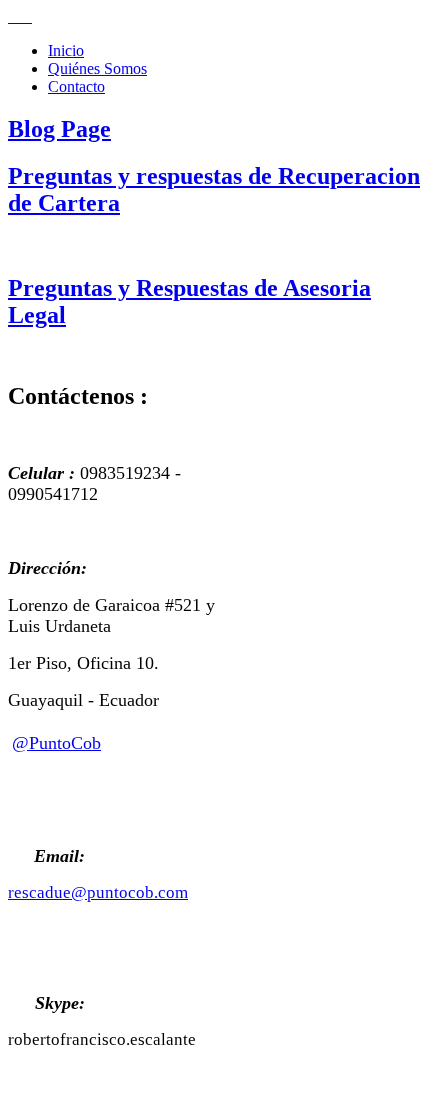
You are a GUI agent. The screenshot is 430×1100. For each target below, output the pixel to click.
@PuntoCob (56, 743)
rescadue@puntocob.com (98, 892)
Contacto (76, 86)
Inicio (66, 50)
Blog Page (59, 129)
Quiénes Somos (97, 68)
